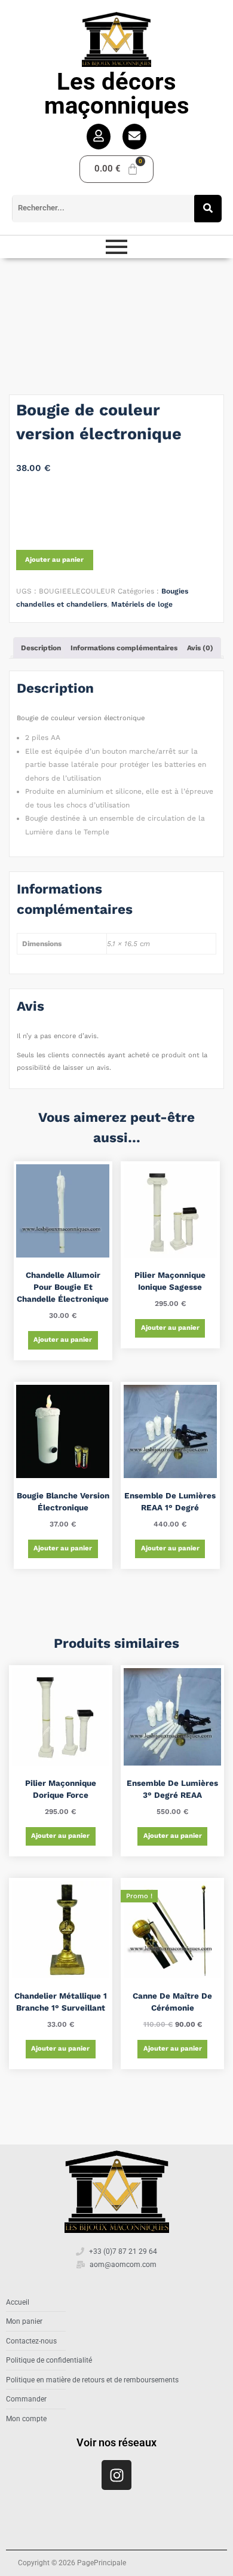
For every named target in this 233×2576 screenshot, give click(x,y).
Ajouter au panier (54, 560)
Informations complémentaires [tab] (124, 648)
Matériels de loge (142, 604)
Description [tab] (41, 648)
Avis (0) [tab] (200, 648)
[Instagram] (116, 2475)
